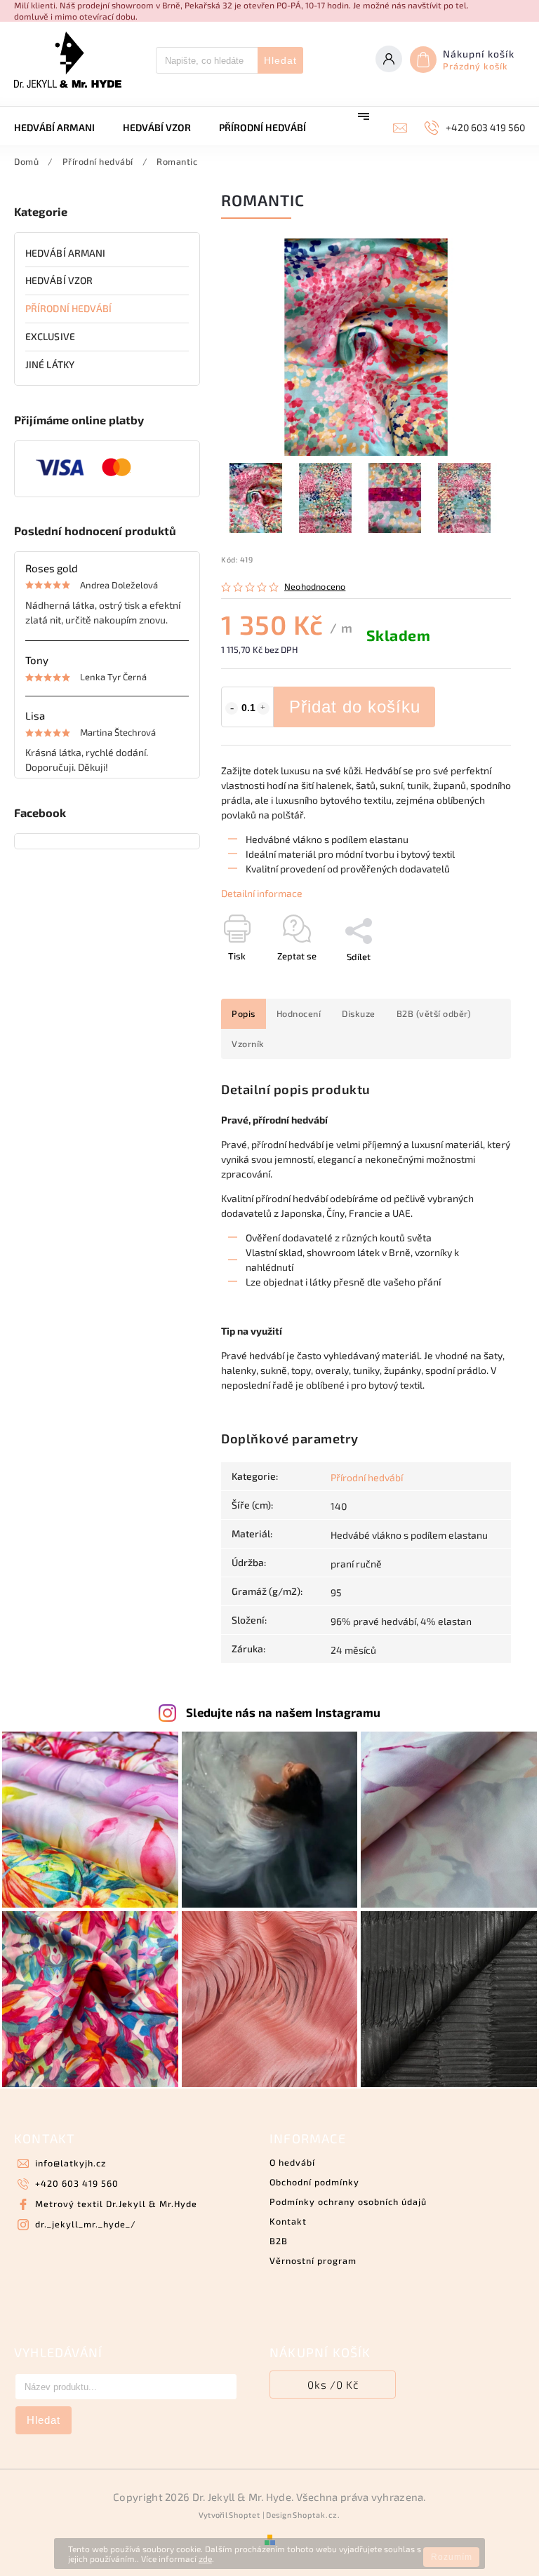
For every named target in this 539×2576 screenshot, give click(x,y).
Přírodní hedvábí (69, 308)
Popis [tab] (244, 1013)
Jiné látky (50, 364)
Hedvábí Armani (65, 253)
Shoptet (245, 2515)
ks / (333, 2385)
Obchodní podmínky (314, 2182)
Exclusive (50, 336)
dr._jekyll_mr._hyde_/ (86, 2224)
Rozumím (452, 2557)
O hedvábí (292, 2162)
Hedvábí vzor (59, 280)
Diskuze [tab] (359, 1013)
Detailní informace (262, 893)
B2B (279, 2241)
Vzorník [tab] (248, 1044)
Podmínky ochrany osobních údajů (348, 2201)
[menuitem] (61, 128)
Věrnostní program (313, 2260)
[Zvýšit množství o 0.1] (263, 708)
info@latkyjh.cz (71, 2163)
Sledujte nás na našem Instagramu (283, 1712)
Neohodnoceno (315, 587)
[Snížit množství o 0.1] (232, 708)
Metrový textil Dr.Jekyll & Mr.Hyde (116, 2204)
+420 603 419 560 (77, 2183)
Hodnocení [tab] (299, 1013)
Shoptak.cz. (317, 2515)
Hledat (280, 60)
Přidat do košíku (355, 707)
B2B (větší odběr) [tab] (434, 1013)
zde (205, 2558)
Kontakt (288, 2221)
